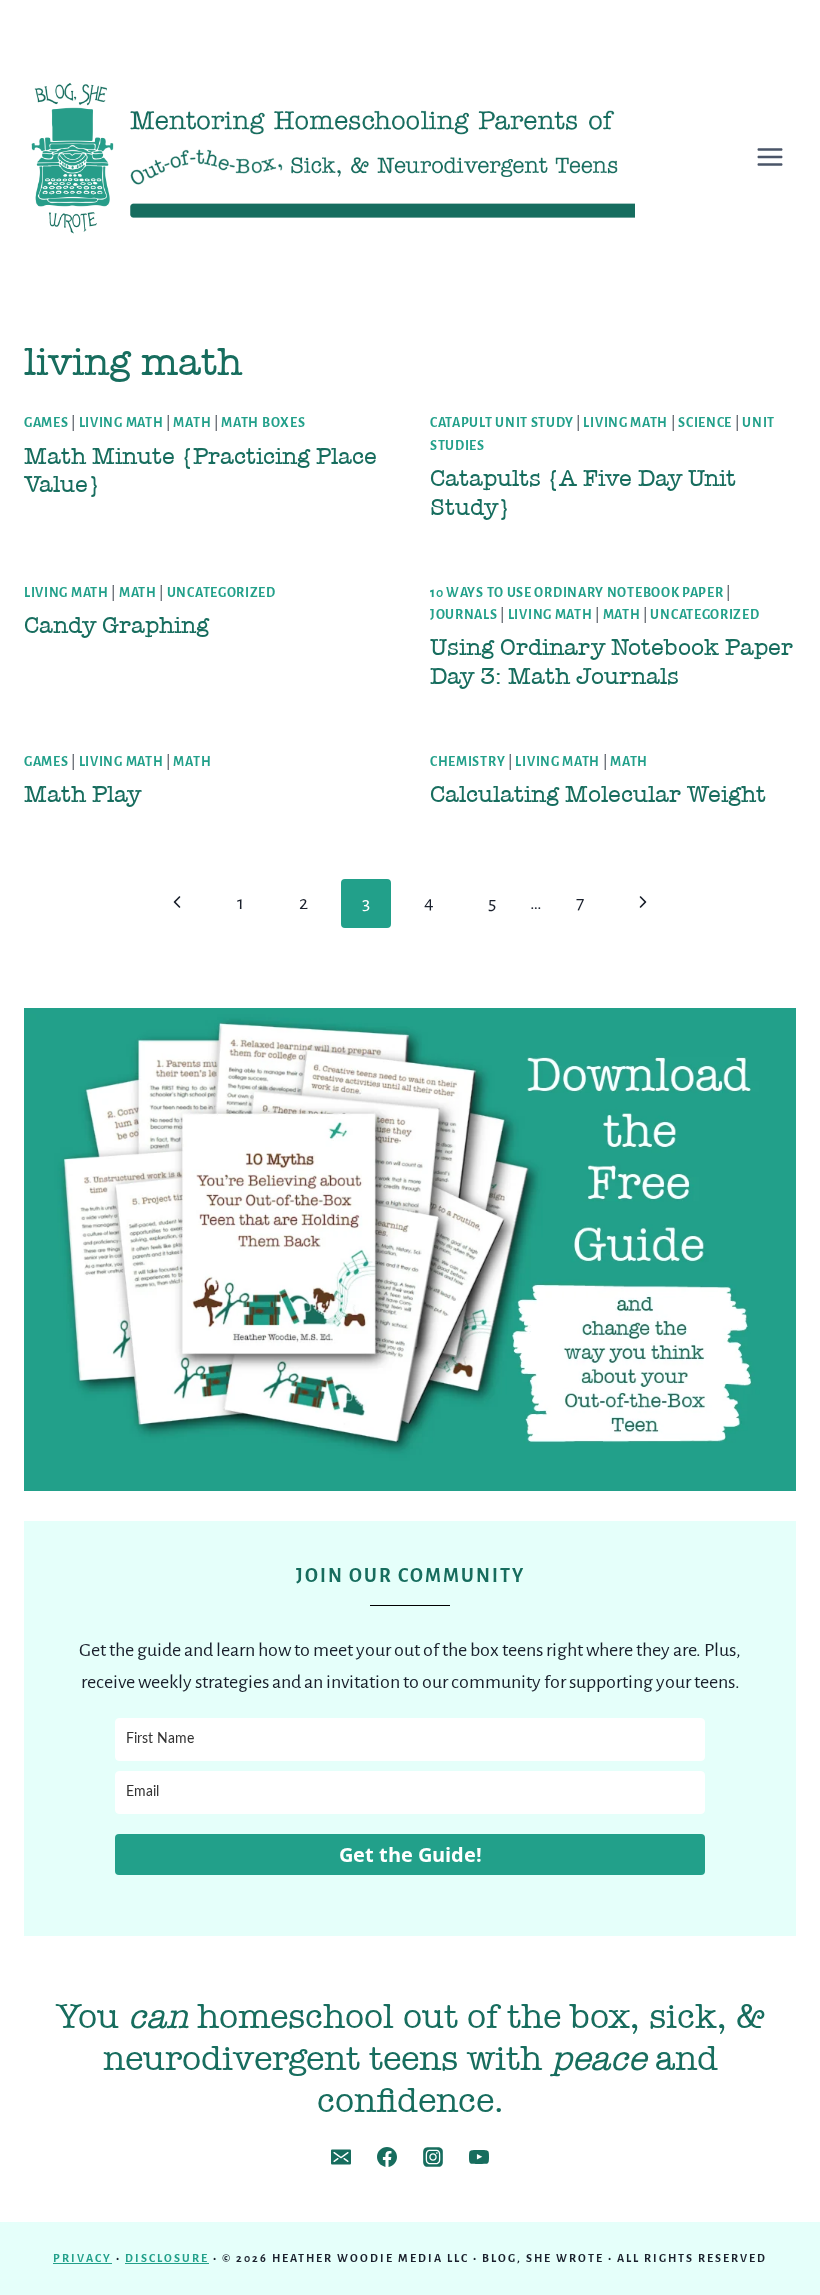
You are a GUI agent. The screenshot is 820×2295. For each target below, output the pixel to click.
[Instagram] (433, 2157)
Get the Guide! (410, 1854)
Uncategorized (221, 593)
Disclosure (167, 2258)
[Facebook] (387, 2157)
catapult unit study (501, 423)
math (192, 423)
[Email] (341, 2157)
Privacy (82, 2258)
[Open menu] (780, 157)
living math (121, 423)
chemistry (467, 762)
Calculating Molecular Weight (598, 794)
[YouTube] (479, 2157)
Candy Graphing (116, 625)
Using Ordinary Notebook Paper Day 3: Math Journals (611, 661)
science (705, 423)
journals (464, 615)
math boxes (263, 423)
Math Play (82, 794)
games (46, 423)
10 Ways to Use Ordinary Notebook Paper (577, 593)
